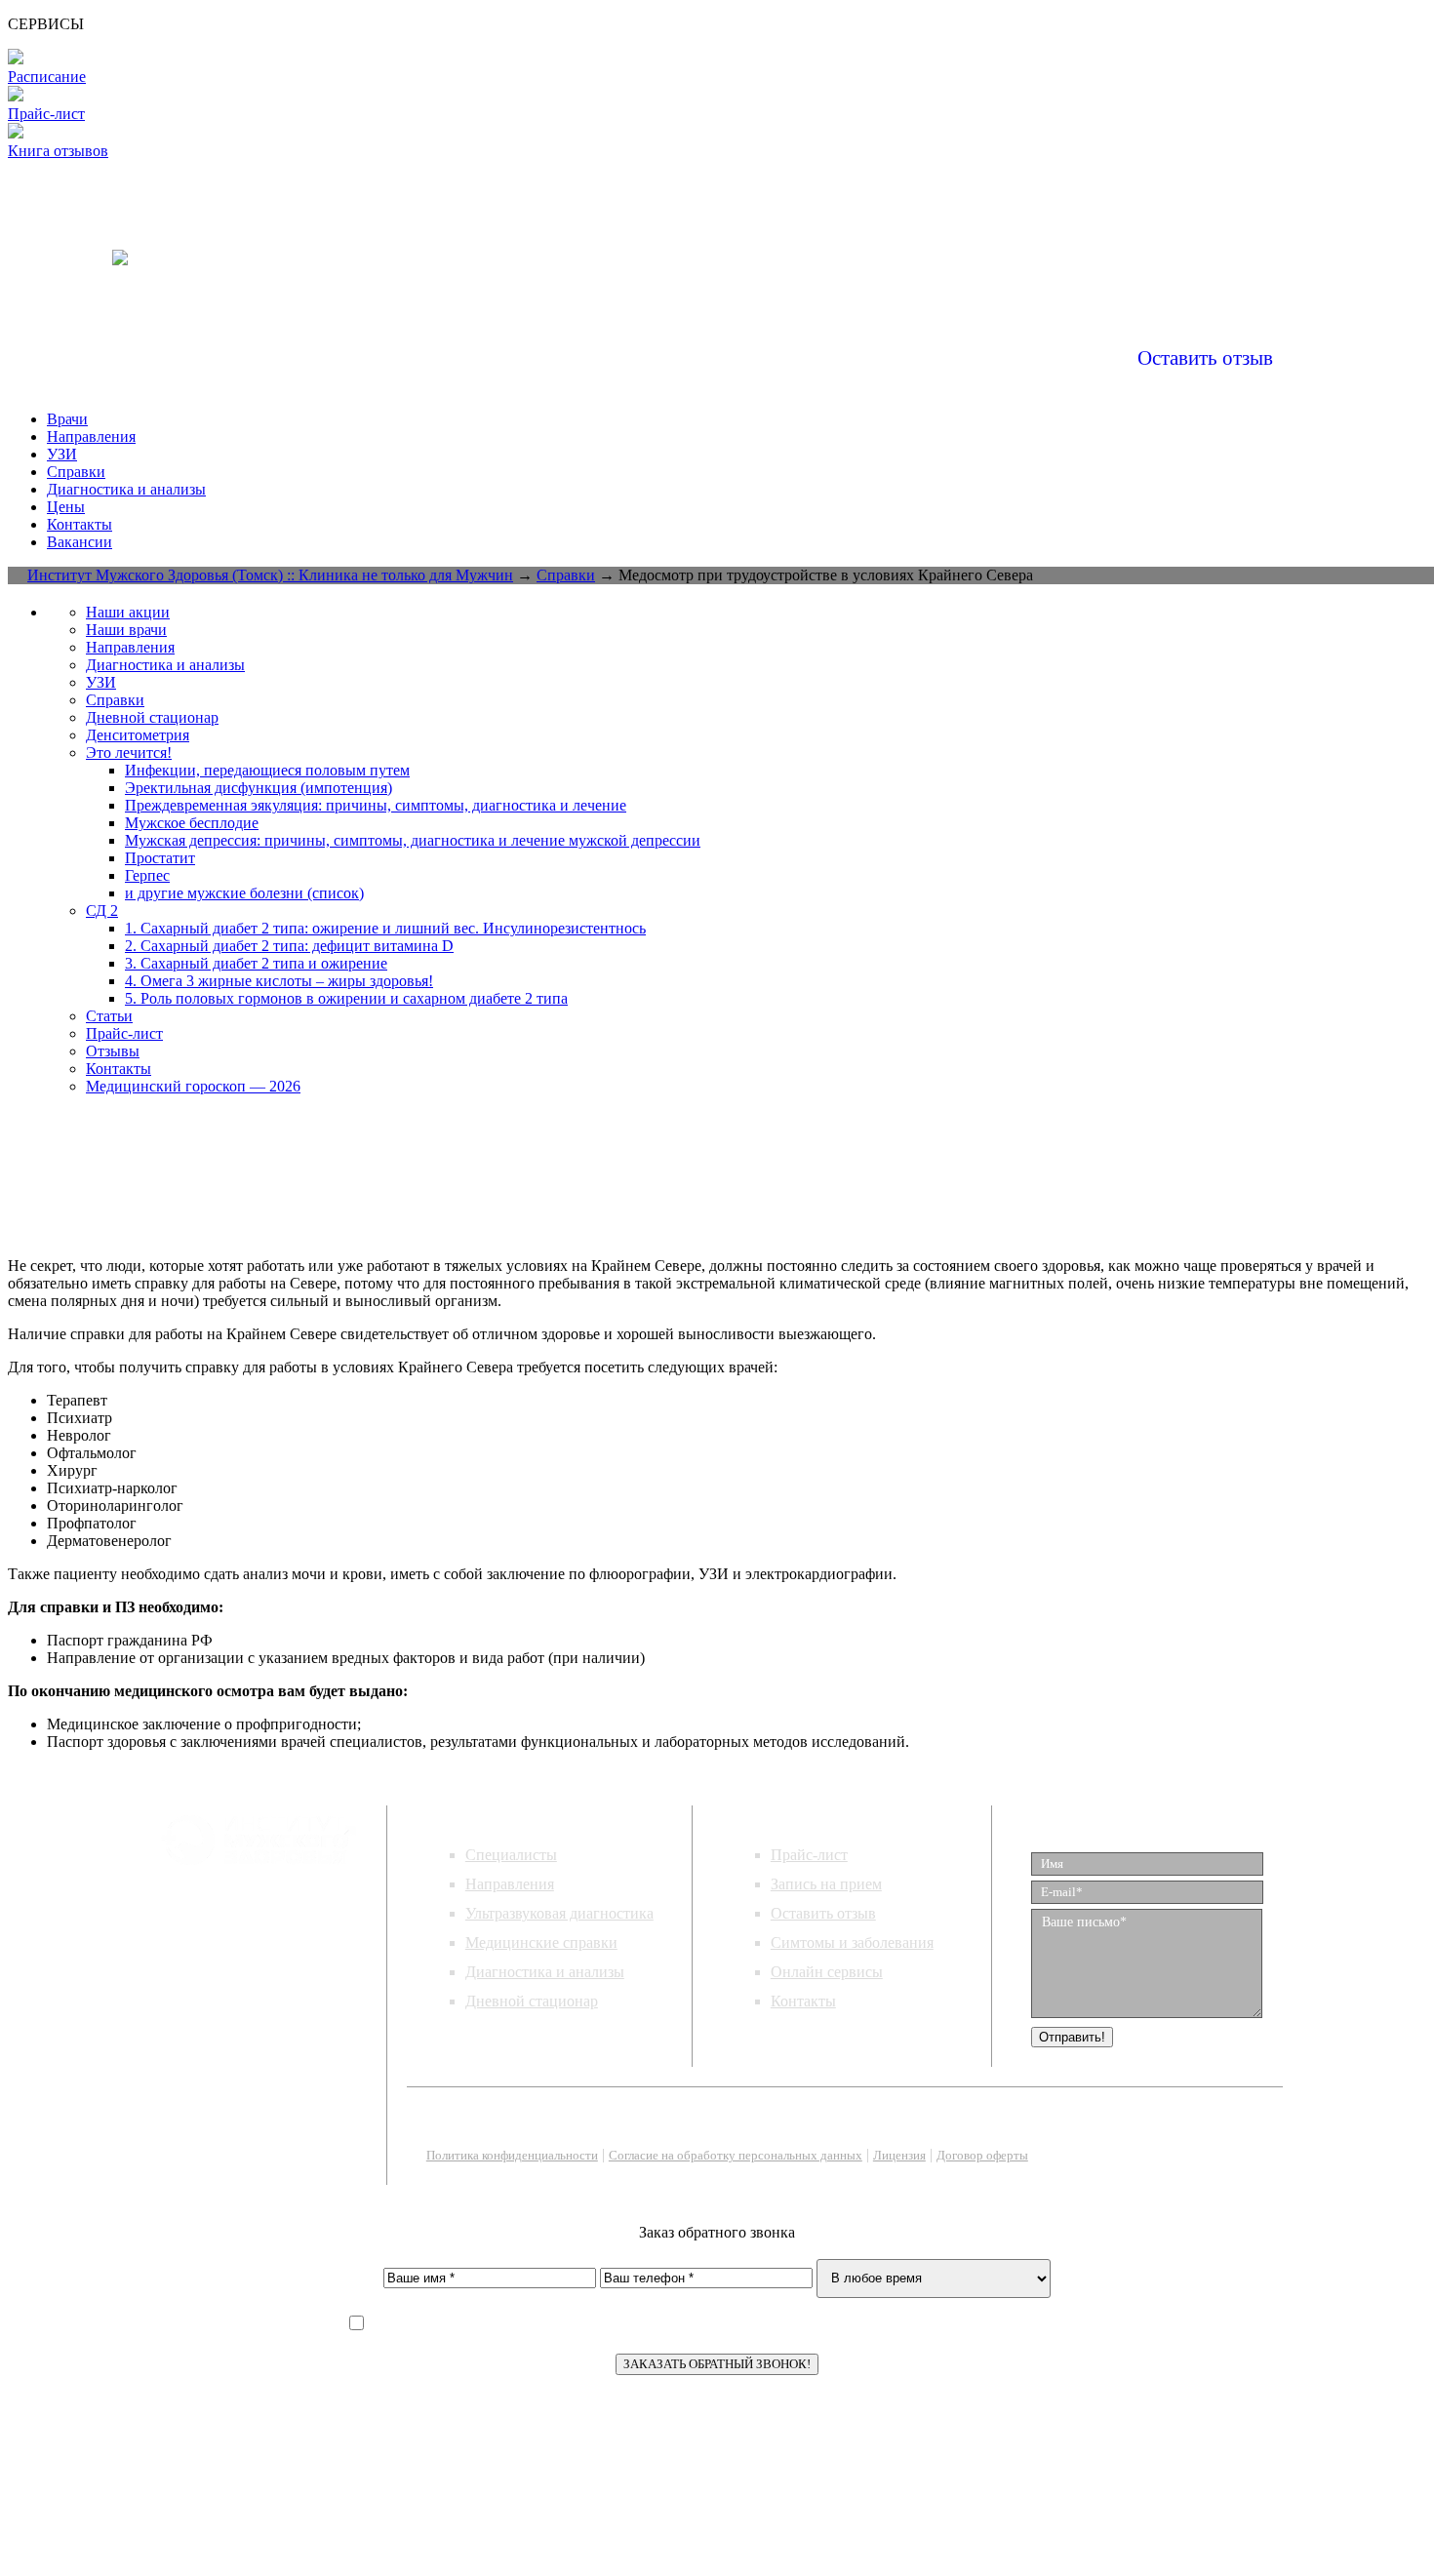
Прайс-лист (124, 1033)
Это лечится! (129, 753)
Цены (66, 507)
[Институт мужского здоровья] (120, 245)
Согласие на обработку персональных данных (736, 2155)
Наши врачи (126, 630)
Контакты (80, 524)
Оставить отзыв (1205, 358)
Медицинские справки (541, 1942)
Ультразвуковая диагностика (559, 1913)
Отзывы (113, 1051)
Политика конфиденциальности (512, 2155)
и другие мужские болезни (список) (244, 893)
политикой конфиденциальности (587, 2324)
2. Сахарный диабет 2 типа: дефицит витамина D (289, 946)
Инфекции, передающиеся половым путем (267, 770)
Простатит (160, 858)
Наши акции (128, 612)
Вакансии (80, 542)
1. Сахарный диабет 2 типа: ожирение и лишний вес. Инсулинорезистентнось (385, 928)
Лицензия (899, 2155)
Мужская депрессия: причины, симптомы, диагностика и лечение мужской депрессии (413, 840)
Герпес (147, 875)
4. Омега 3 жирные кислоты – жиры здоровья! (279, 981)
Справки (76, 472)
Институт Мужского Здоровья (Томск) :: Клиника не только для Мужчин (270, 575)
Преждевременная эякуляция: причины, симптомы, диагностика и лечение (376, 805)
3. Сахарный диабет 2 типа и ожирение (256, 963)
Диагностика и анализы (126, 489)
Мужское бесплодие (192, 823)
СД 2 (102, 911)
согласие (772, 2324)
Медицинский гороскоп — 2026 (193, 1086)
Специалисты (511, 1855)
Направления (91, 436)
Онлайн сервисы (827, 1972)
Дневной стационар (152, 717)
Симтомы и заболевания (852, 1942)
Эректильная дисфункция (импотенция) (259, 788)
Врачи (67, 419)
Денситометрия (138, 735)
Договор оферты (982, 2155)
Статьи (109, 1016)
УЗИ (62, 454)
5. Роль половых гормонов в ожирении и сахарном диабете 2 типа (346, 998)
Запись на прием (826, 1884)
